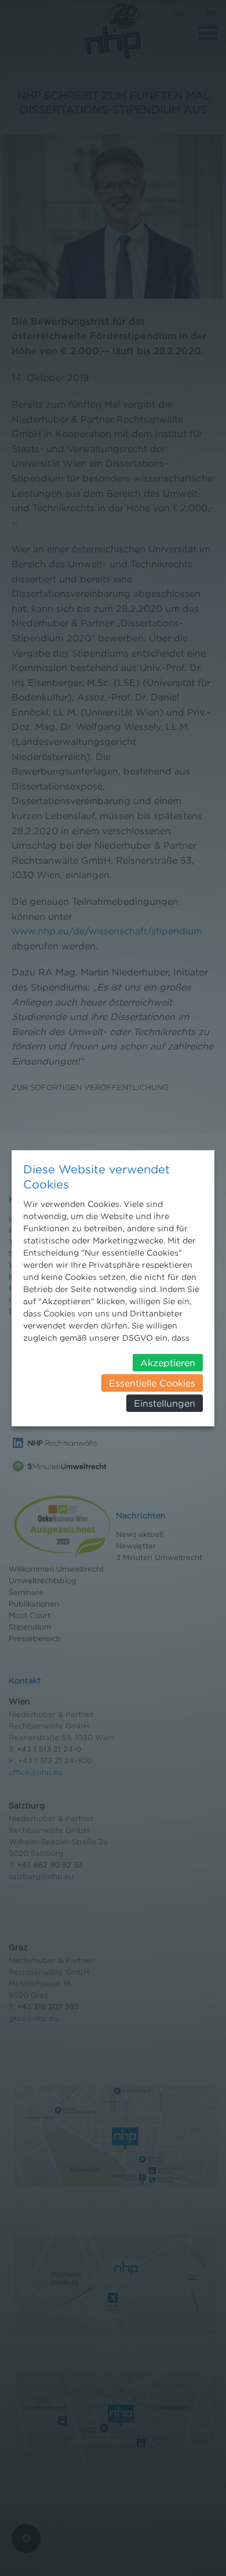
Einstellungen (165, 1403)
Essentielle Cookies (152, 1383)
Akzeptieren (168, 1363)
